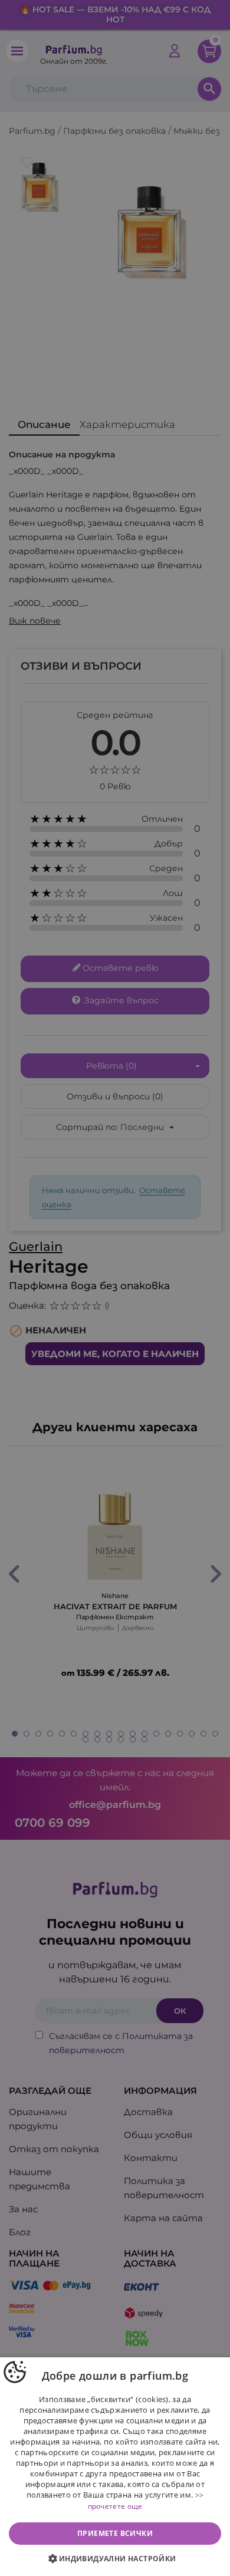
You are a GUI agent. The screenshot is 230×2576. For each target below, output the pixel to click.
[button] (115, 2559)
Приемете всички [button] (115, 2533)
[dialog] (115, 2467)
